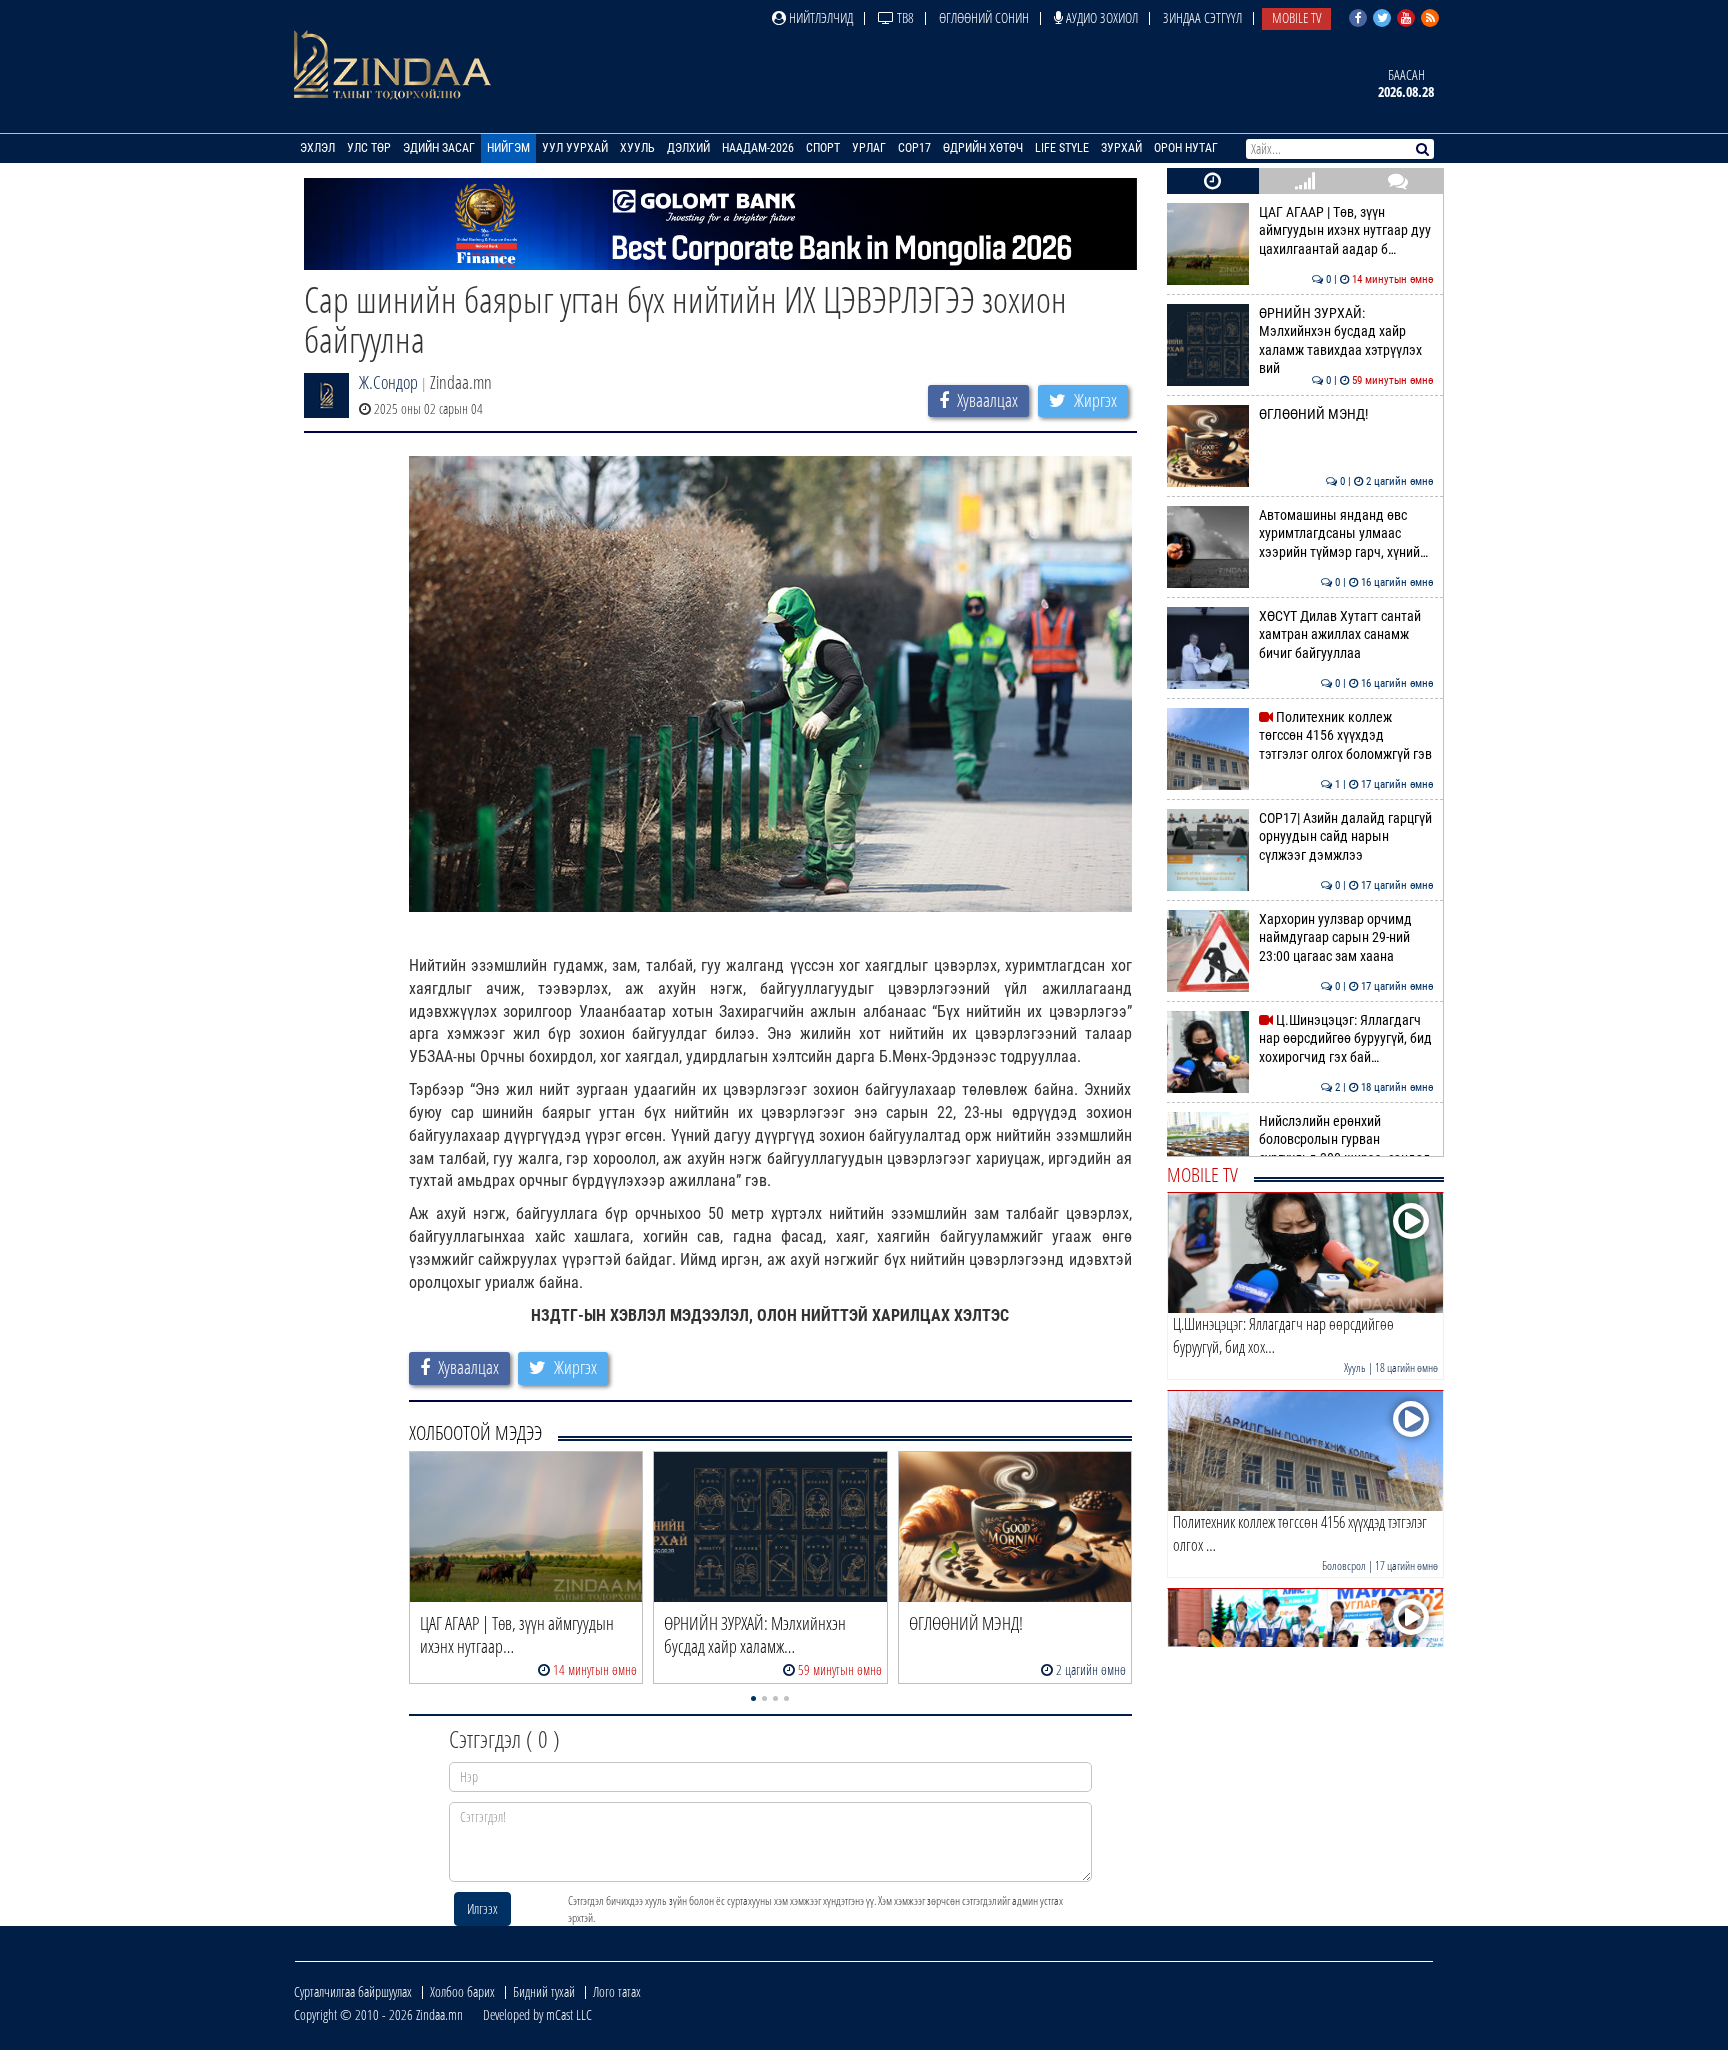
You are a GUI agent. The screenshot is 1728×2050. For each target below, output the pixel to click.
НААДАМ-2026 (758, 148)
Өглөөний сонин (984, 17)
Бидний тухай (544, 1991)
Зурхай (1121, 148)
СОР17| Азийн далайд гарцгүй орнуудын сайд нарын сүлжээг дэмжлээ (1346, 837)
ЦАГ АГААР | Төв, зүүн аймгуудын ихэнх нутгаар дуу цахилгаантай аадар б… (1346, 231)
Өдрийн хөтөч (983, 148)
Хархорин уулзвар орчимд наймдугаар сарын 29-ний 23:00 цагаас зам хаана (1346, 938)
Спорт (823, 148)
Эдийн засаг (439, 148)
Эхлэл (317, 148)
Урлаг (869, 148)
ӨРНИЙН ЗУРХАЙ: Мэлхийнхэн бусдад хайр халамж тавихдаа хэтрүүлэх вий (1346, 341)
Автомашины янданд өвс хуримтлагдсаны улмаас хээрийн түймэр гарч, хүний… (1346, 534)
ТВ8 (904, 17)
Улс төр (369, 148)
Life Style (1062, 148)
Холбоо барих (462, 1991)
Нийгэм (508, 148)
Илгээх (482, 1908)
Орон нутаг (1186, 148)
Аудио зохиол (1100, 17)
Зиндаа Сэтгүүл (1202, 17)
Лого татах (617, 1991)
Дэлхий (688, 148)
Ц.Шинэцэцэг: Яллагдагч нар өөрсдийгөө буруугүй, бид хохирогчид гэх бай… (1346, 1039)
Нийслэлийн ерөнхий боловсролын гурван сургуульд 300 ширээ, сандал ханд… (1346, 1149)
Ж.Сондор (388, 382)
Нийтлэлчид (819, 17)
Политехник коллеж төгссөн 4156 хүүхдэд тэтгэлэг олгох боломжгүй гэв (1346, 736)
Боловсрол (1344, 1565)
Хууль (637, 148)
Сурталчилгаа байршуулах (353, 1991)
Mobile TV (1296, 17)
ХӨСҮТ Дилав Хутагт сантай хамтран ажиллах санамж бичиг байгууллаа (1346, 635)
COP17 (914, 148)
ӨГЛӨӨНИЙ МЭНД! (1346, 414)
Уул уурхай (575, 148)
